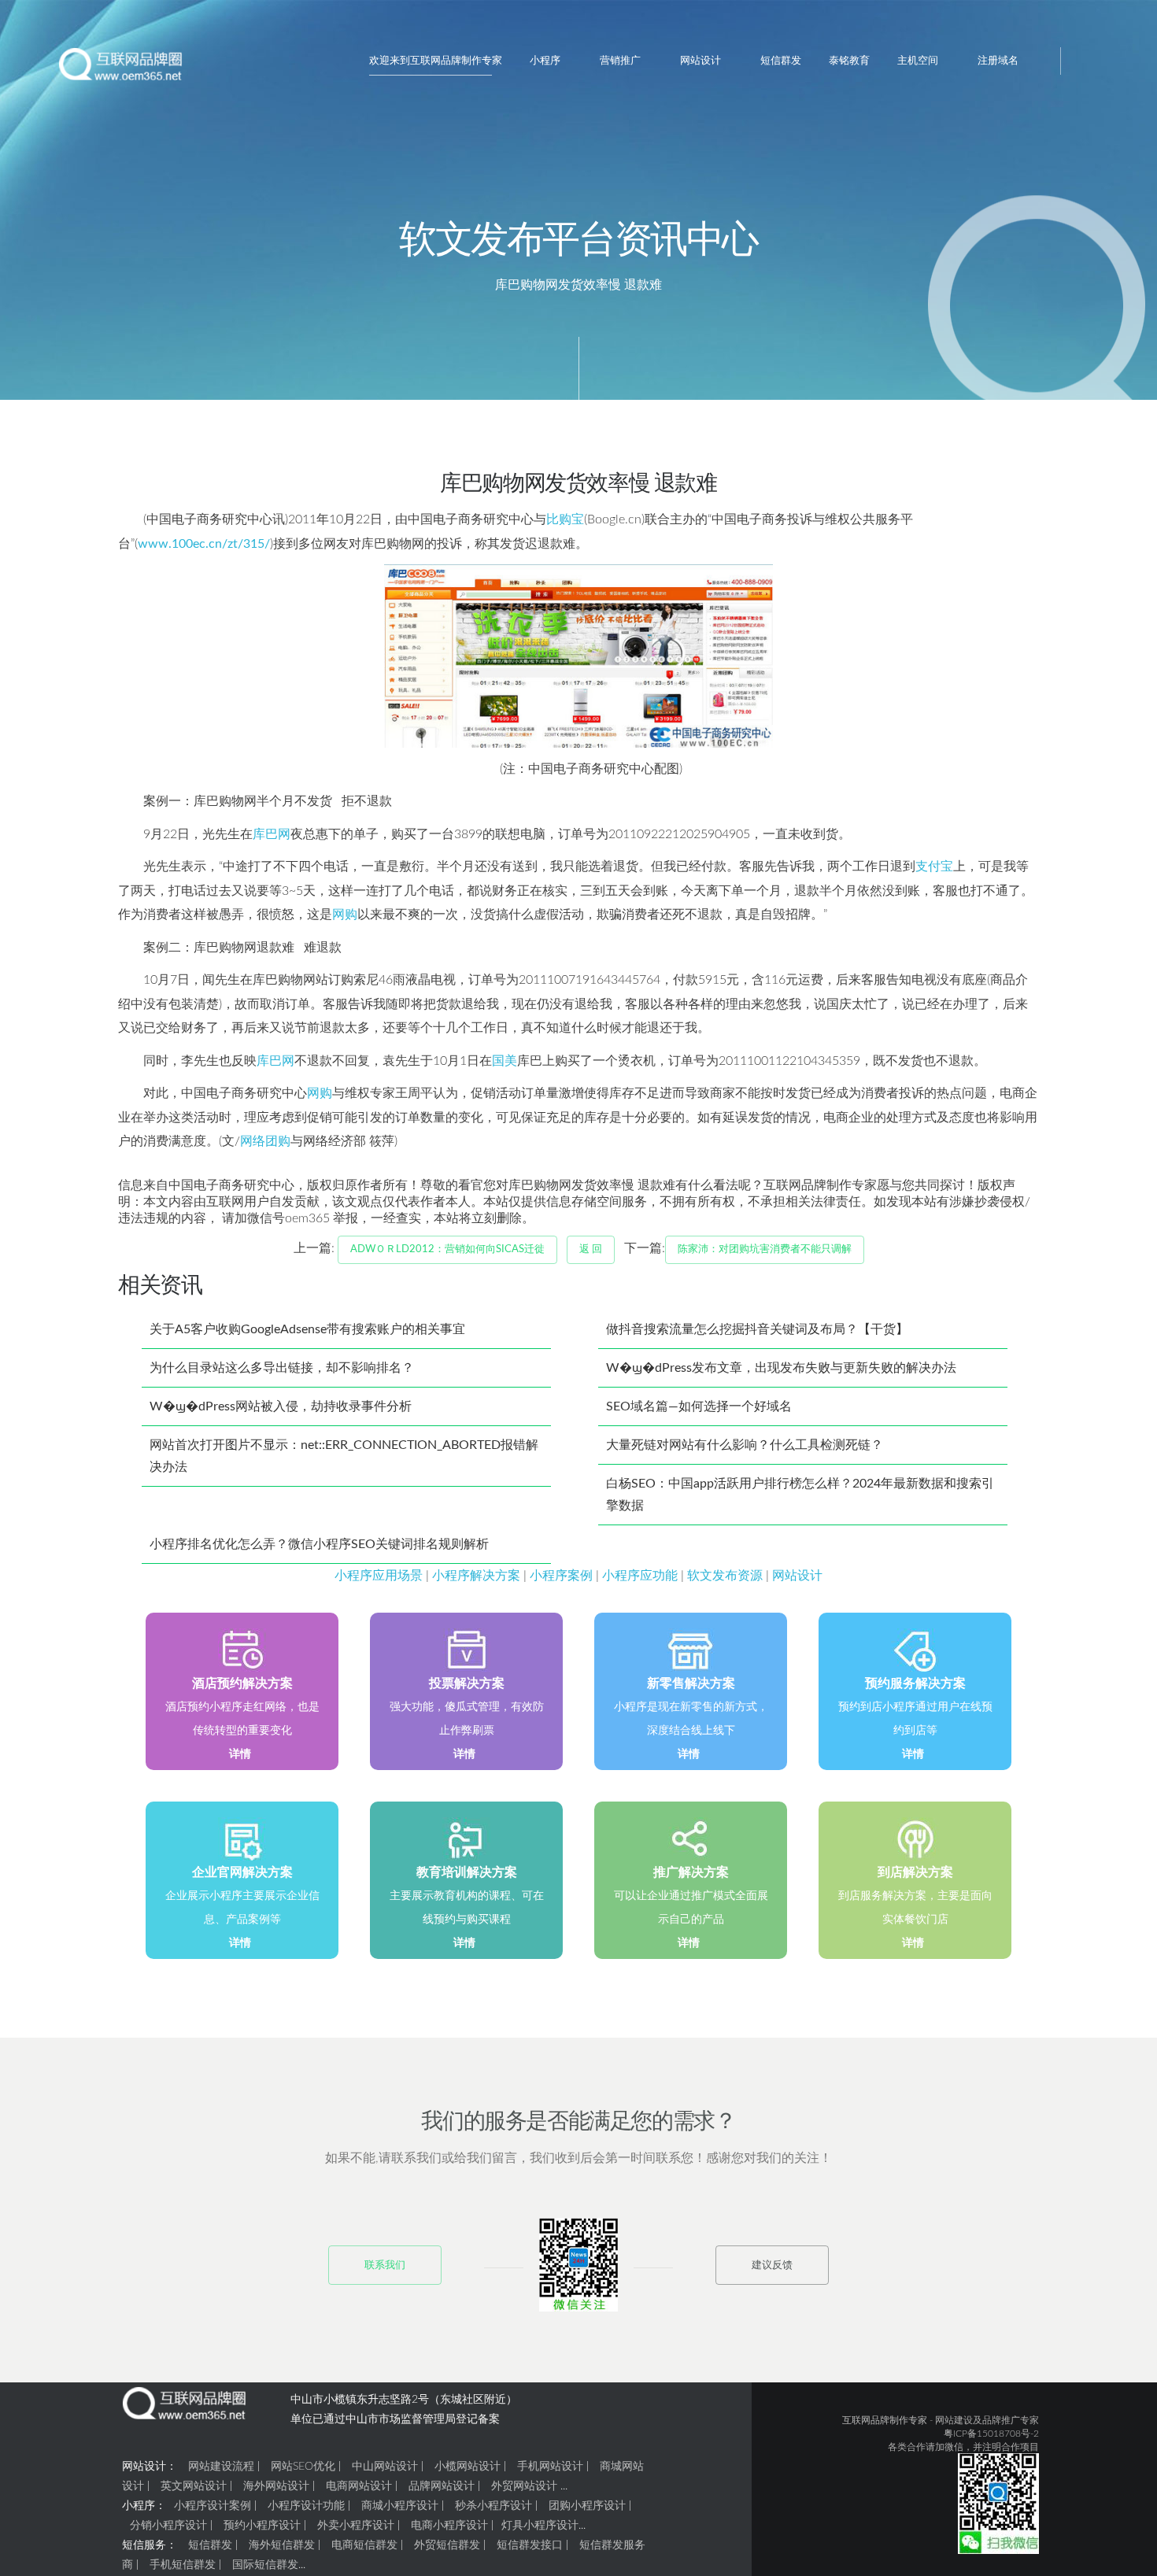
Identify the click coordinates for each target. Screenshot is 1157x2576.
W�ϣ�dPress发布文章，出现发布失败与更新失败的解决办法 (781, 1368)
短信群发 (781, 61)
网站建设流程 (221, 2467)
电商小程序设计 (449, 2526)
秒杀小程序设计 (493, 2506)
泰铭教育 (849, 61)
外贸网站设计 (524, 2486)
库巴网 (272, 834)
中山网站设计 (385, 2467)
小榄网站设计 (468, 2467)
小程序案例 (561, 1576)
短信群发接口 (530, 2545)
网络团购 (265, 1141)
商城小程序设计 (400, 2506)
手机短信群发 (183, 2565)
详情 (240, 1754)
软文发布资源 (725, 1576)
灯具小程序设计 (540, 2526)
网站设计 (700, 61)
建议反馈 (772, 2266)
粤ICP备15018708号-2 (991, 2434)
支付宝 (934, 867)
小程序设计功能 (306, 2506)
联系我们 (385, 2266)
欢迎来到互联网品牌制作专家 (436, 61)
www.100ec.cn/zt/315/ (204, 544)
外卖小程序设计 (356, 2526)
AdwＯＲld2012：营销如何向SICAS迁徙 (447, 1249)
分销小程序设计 (168, 2526)
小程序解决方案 (476, 1576)
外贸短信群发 (447, 2545)
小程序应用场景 (379, 1576)
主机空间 (918, 61)
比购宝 (565, 519)
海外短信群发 (282, 2545)
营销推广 (620, 61)
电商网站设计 (359, 2486)
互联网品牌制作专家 (885, 2420)
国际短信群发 (265, 2565)
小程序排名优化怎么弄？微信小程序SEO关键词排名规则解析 (319, 1544)
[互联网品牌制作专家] (121, 70)
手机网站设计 (550, 2467)
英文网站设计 (194, 2486)
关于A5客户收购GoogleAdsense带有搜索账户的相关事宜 (307, 1329)
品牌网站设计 (442, 2486)
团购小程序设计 (587, 2506)
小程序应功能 (640, 1576)
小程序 (545, 61)
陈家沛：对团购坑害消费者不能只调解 (765, 1249)
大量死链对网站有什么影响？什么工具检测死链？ (745, 1445)
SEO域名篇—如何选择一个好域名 (699, 1406)
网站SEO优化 (303, 2467)
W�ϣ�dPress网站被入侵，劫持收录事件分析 (281, 1406)
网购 (345, 915)
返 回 (591, 1249)
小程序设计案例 (213, 2506)
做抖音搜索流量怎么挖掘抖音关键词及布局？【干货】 (757, 1329)
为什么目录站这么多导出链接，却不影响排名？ (282, 1368)
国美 (505, 1061)
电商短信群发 (364, 2545)
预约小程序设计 (262, 2526)
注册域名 (998, 61)
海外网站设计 (276, 2486)
